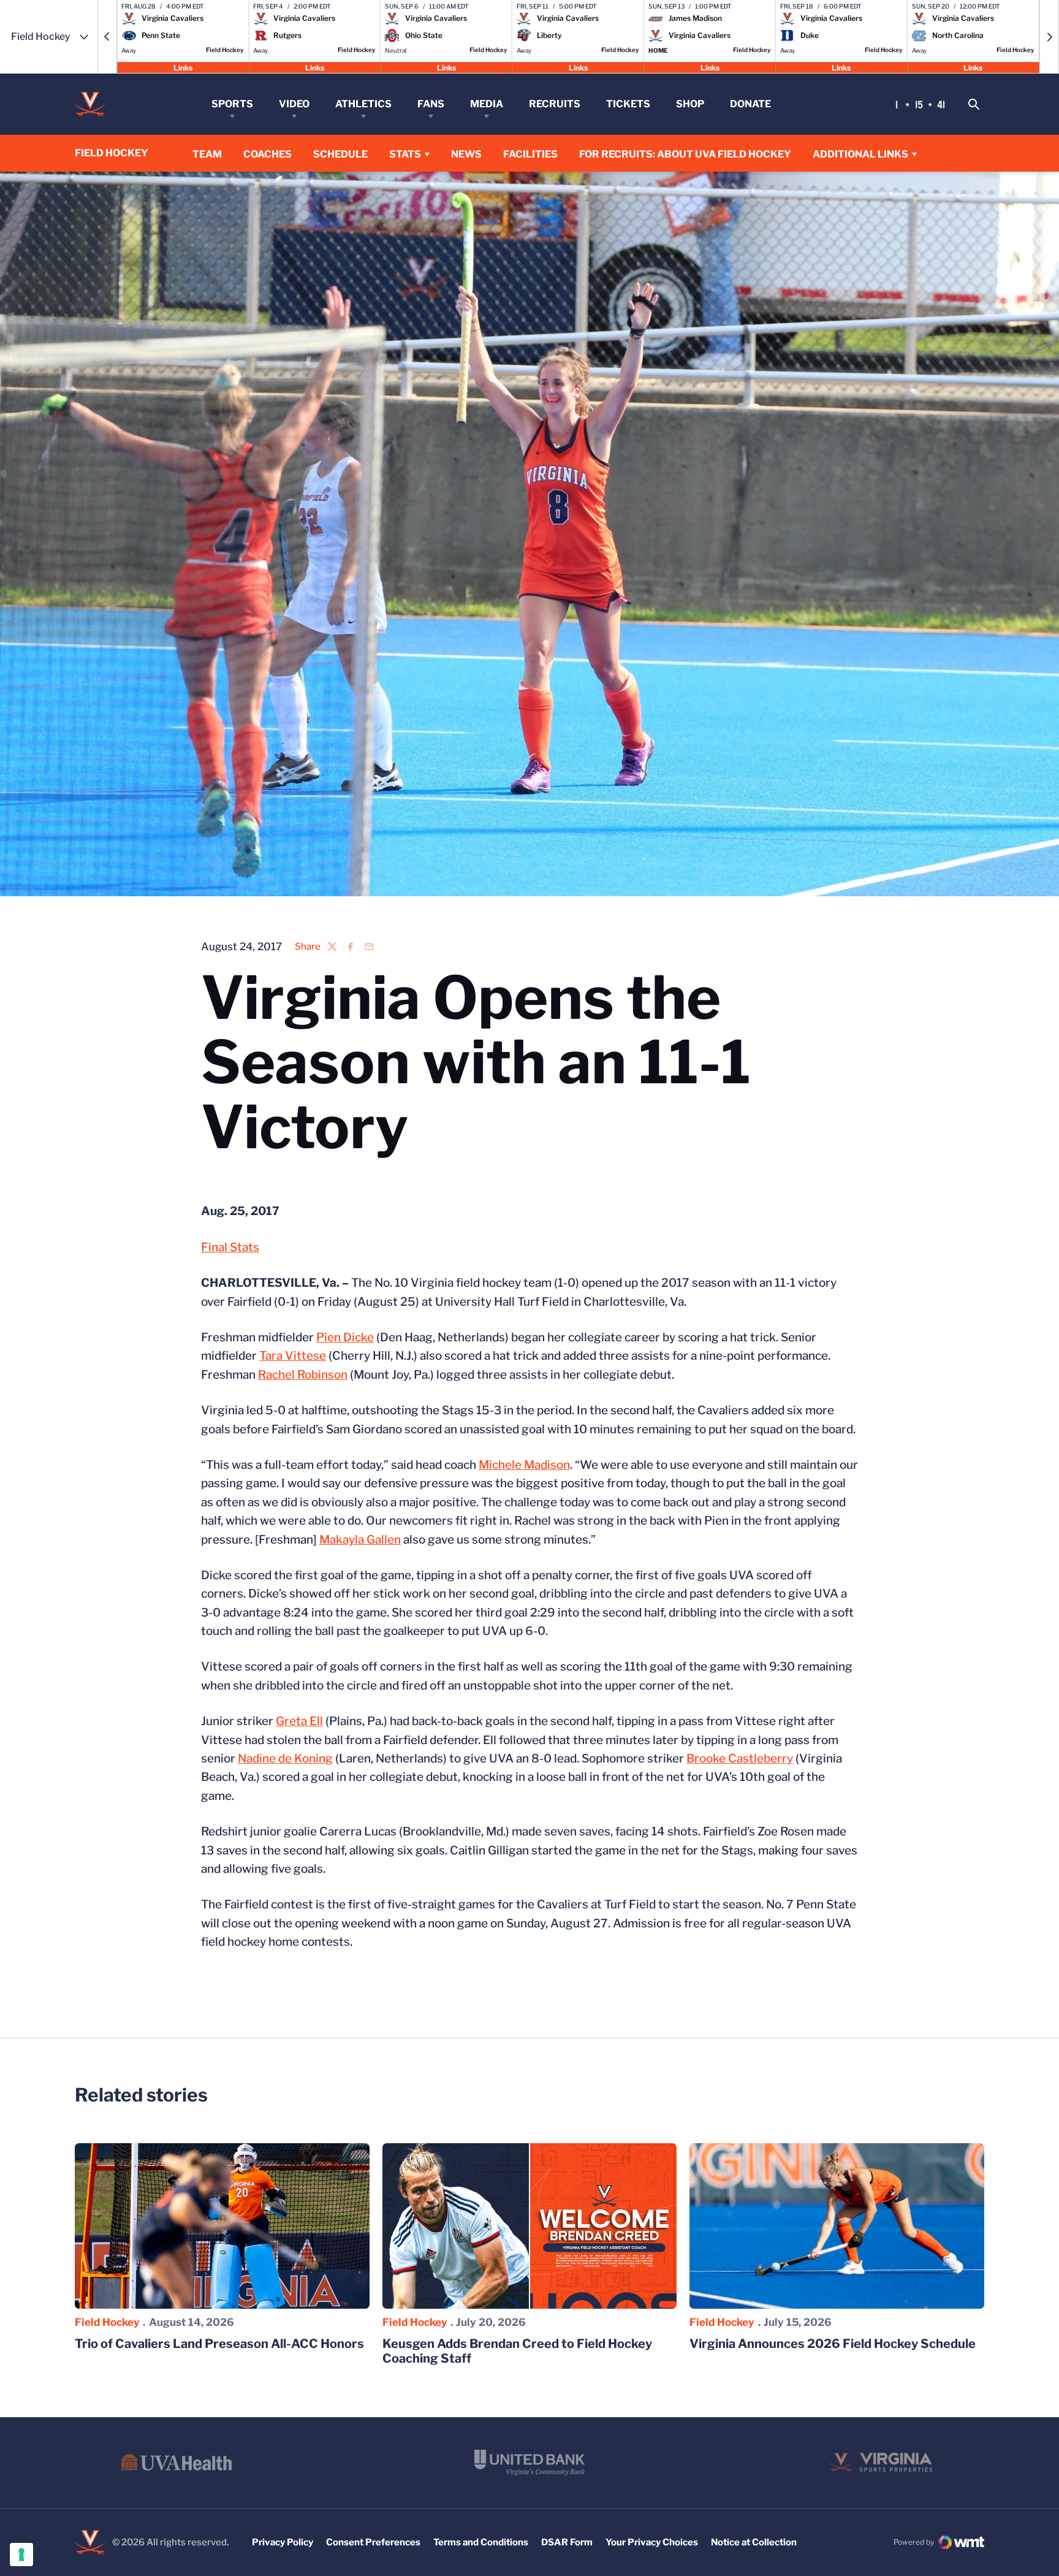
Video (294, 104)
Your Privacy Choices (652, 2542)
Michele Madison (524, 1465)
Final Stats (230, 1247)
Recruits (555, 104)
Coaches (268, 154)
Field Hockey (107, 2322)
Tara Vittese (293, 1356)
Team (207, 154)
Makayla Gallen (360, 1540)
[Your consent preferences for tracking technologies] (21, 2555)
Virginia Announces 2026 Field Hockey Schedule (833, 2344)
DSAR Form (567, 2542)
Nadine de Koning (285, 1759)
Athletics (363, 104)
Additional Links (860, 154)
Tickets (628, 104)
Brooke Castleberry (740, 1759)
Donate (750, 104)
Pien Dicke (345, 1337)
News (466, 154)
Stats (405, 154)
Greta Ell (299, 1721)
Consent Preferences (373, 2542)
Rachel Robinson (303, 1375)
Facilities (530, 154)
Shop (690, 104)
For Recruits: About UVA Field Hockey (685, 154)
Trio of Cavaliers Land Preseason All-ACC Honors (219, 2344)
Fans (431, 104)
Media (487, 104)
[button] (107, 37)
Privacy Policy (283, 2542)
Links (183, 67)
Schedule (340, 154)
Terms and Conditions (481, 2542)
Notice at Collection (754, 2542)
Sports (232, 104)
